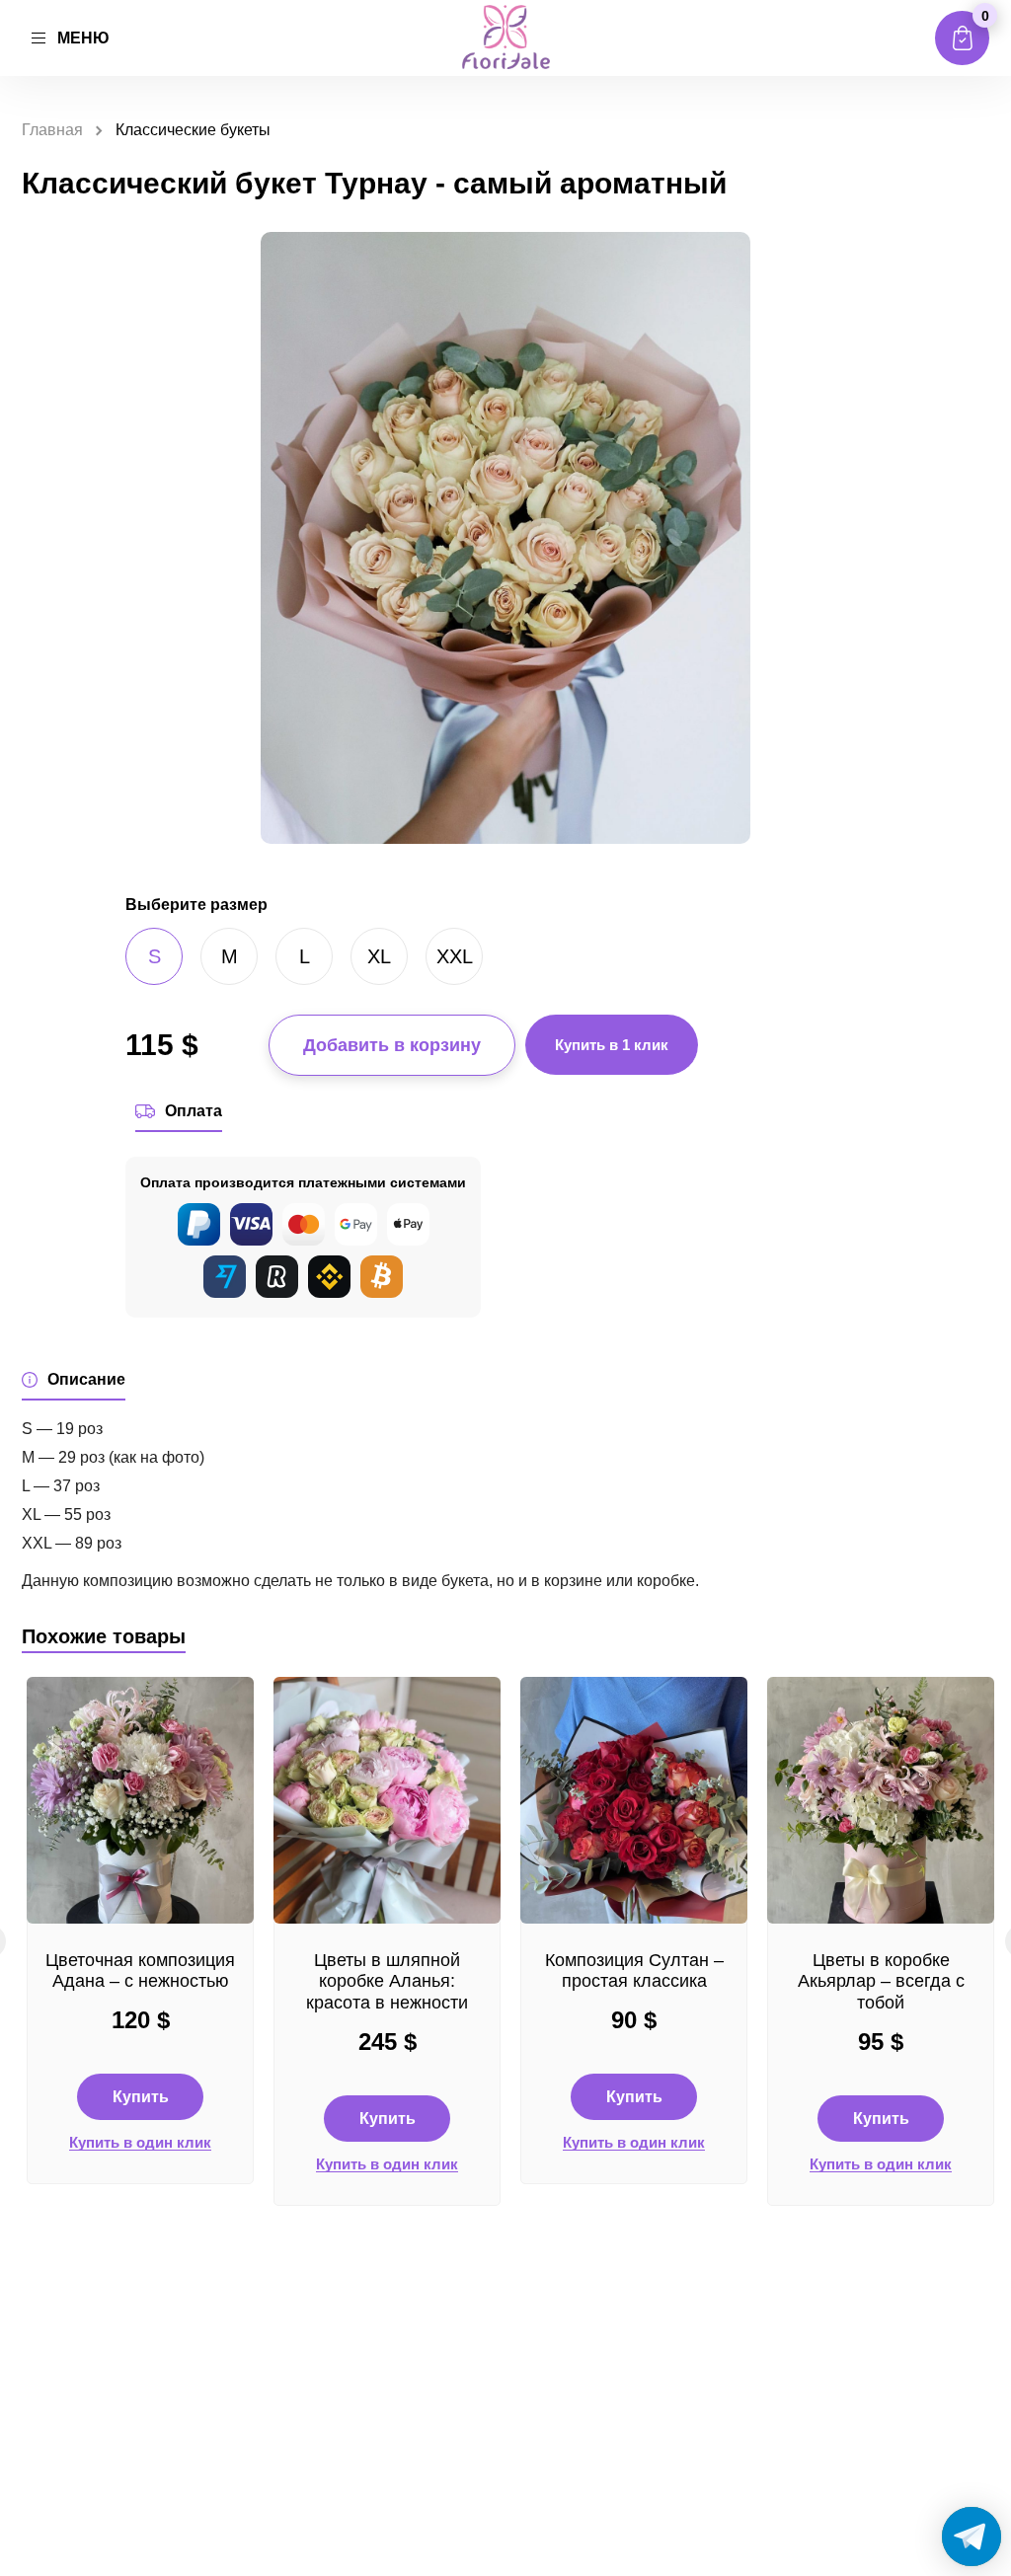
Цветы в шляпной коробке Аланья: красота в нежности (387, 1981)
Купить (141, 2097)
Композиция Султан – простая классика (634, 1971)
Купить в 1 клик (612, 1045)
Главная (52, 130)
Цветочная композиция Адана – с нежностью (140, 1971)
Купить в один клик (140, 2143)
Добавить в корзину (392, 1045)
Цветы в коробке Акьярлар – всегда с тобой (881, 1981)
